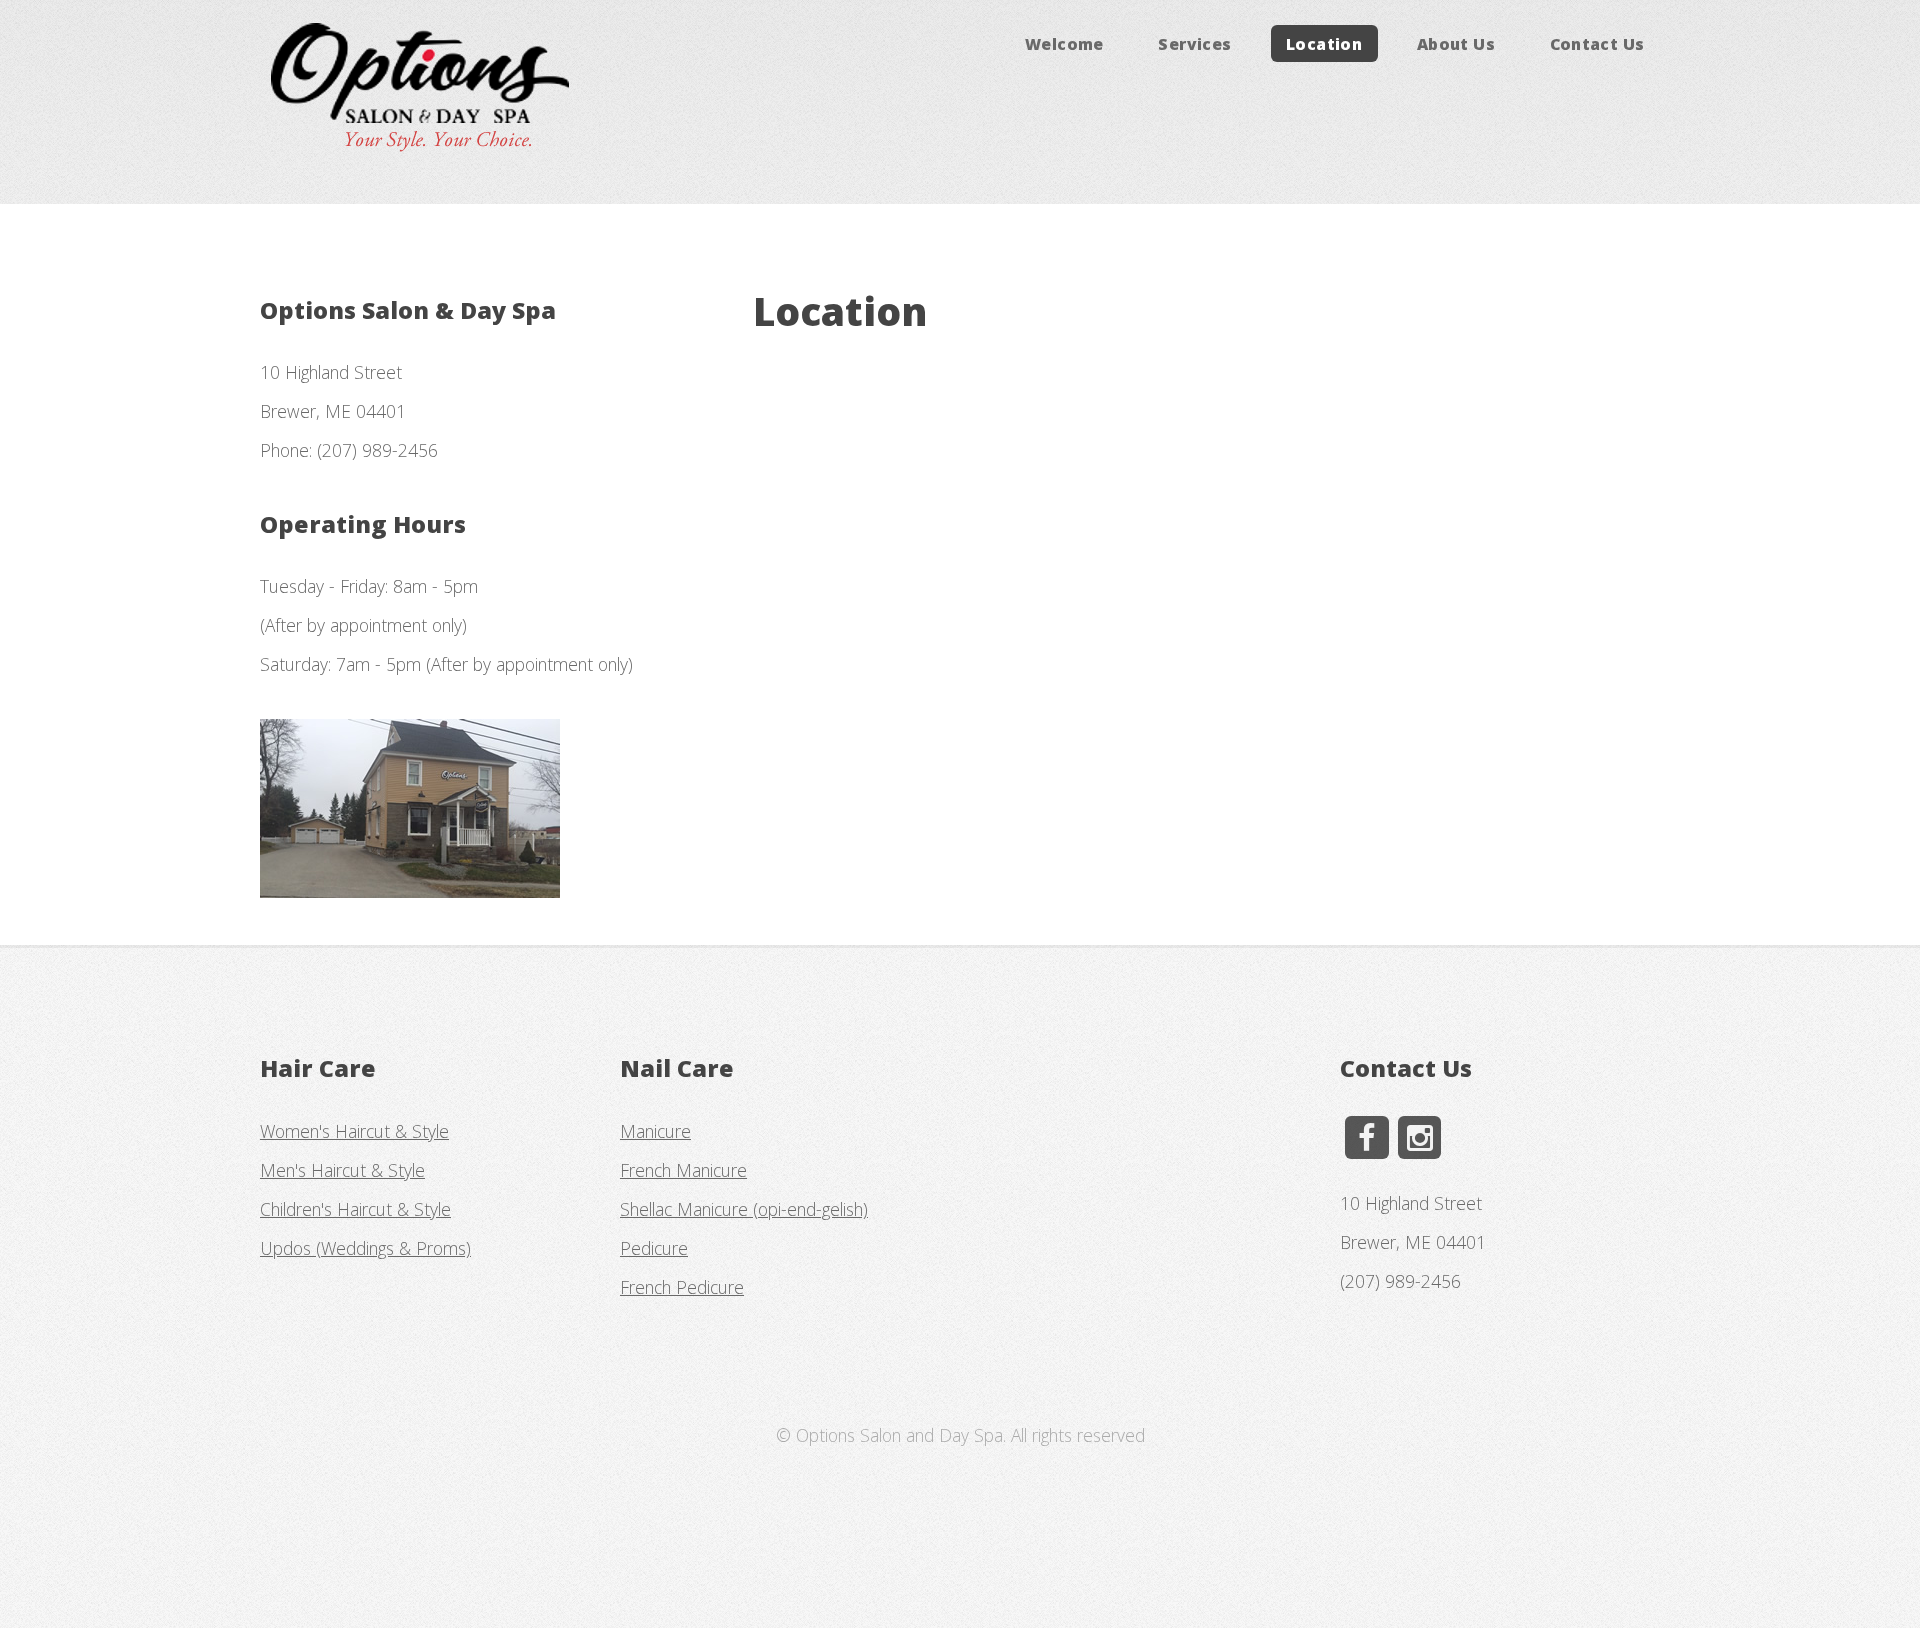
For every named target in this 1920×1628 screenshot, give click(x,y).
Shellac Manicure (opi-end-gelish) (744, 1209)
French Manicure (683, 1170)
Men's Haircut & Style (342, 1170)
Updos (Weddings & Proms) (365, 1248)
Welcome (1064, 44)
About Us (1456, 44)
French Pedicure (682, 1287)
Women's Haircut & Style (354, 1131)
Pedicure (654, 1248)
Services (1194, 44)
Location (1324, 44)
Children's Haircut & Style (355, 1209)
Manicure (655, 1131)
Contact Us (1597, 44)
